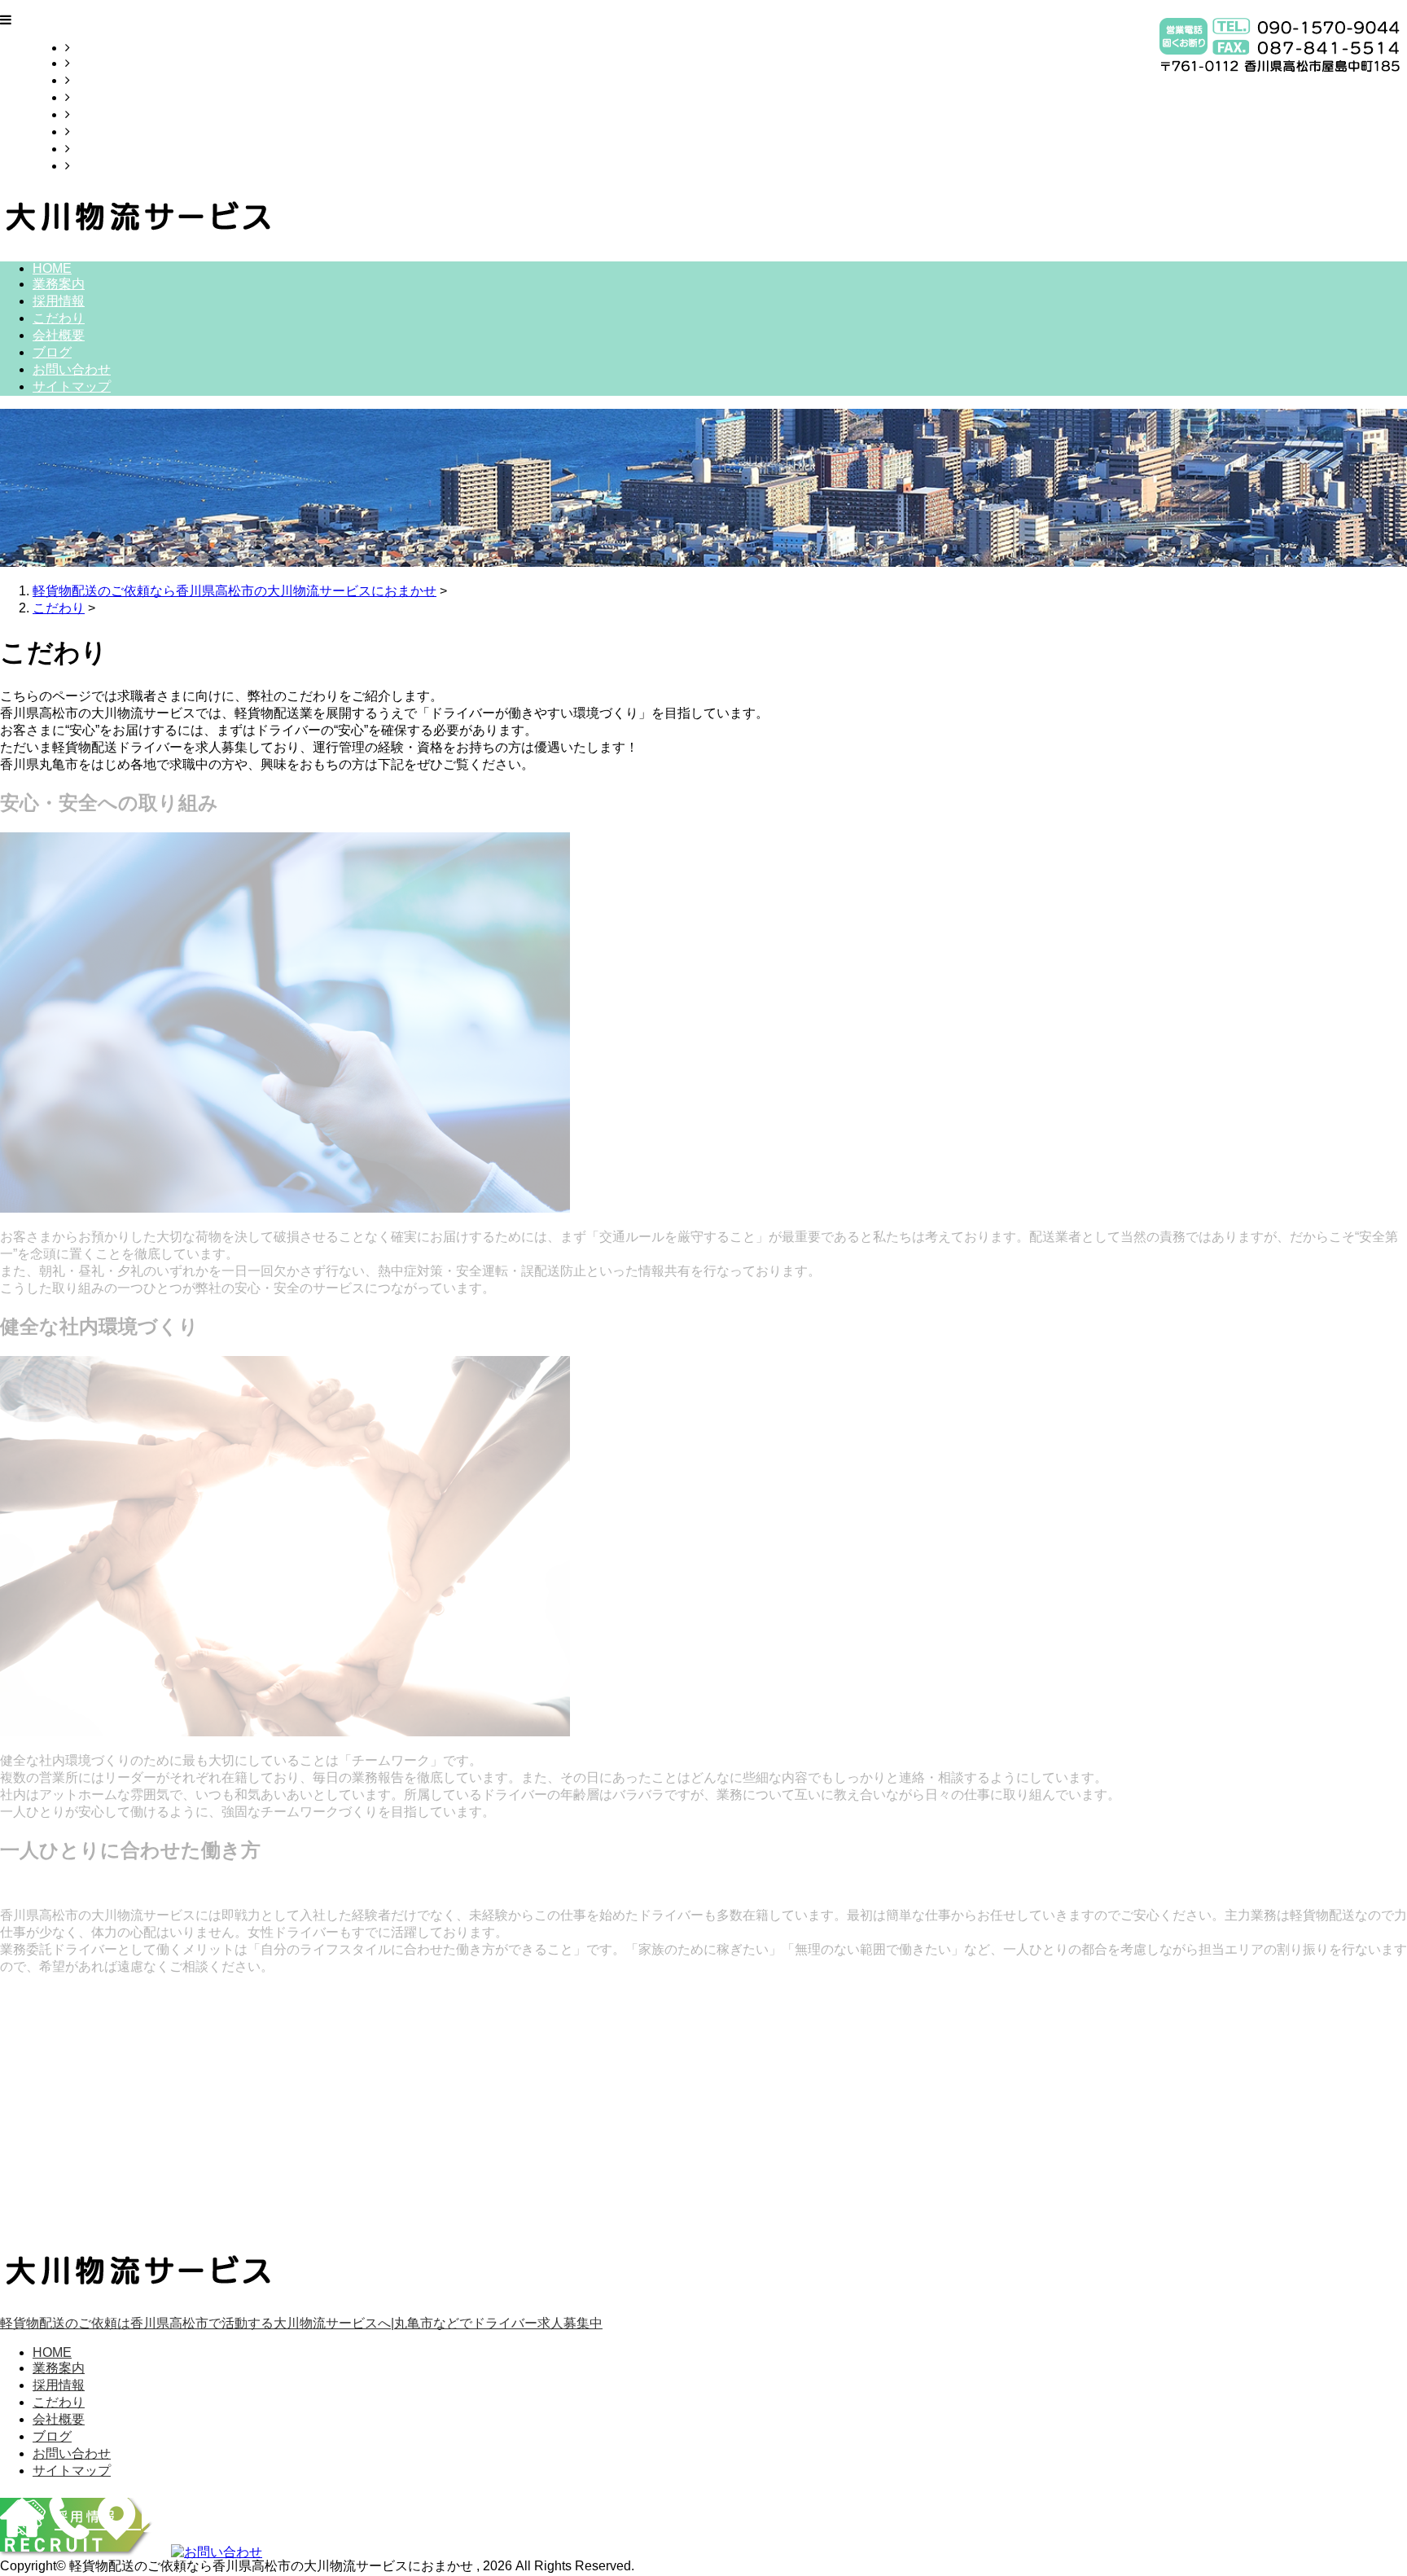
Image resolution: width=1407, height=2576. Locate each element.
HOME (90, 48)
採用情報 (96, 80)
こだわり (96, 97)
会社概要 (96, 114)
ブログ (90, 132)
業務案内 (96, 63)
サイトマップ (109, 166)
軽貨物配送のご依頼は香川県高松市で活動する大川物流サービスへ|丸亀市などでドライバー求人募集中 (301, 2323)
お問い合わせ (109, 149)
